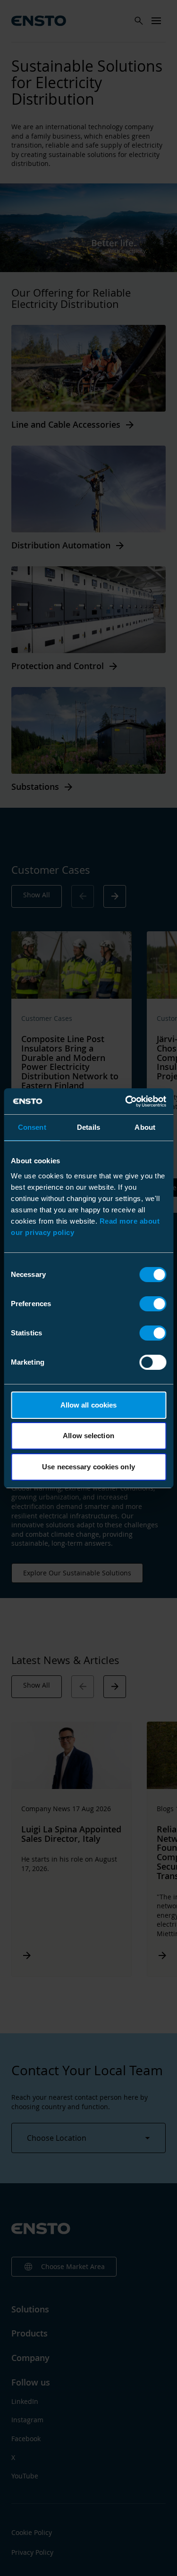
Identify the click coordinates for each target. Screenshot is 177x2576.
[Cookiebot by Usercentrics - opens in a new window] (126, 1102)
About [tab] (145, 1127)
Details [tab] (88, 1127)
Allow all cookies (89, 1405)
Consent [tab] (32, 1127)
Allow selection (88, 1436)
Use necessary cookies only (88, 1467)
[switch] (153, 1304)
